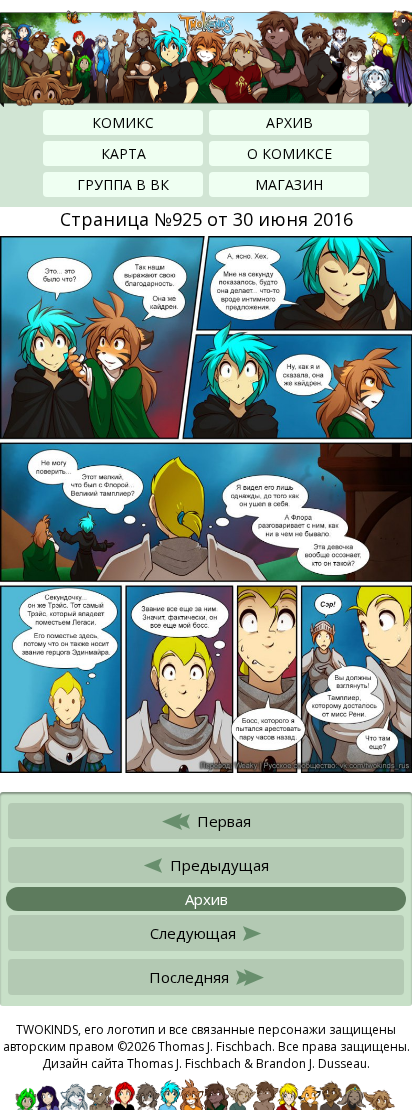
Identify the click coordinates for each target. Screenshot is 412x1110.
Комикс (123, 122)
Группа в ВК (123, 184)
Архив (289, 122)
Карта (123, 153)
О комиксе (289, 153)
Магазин (289, 184)
